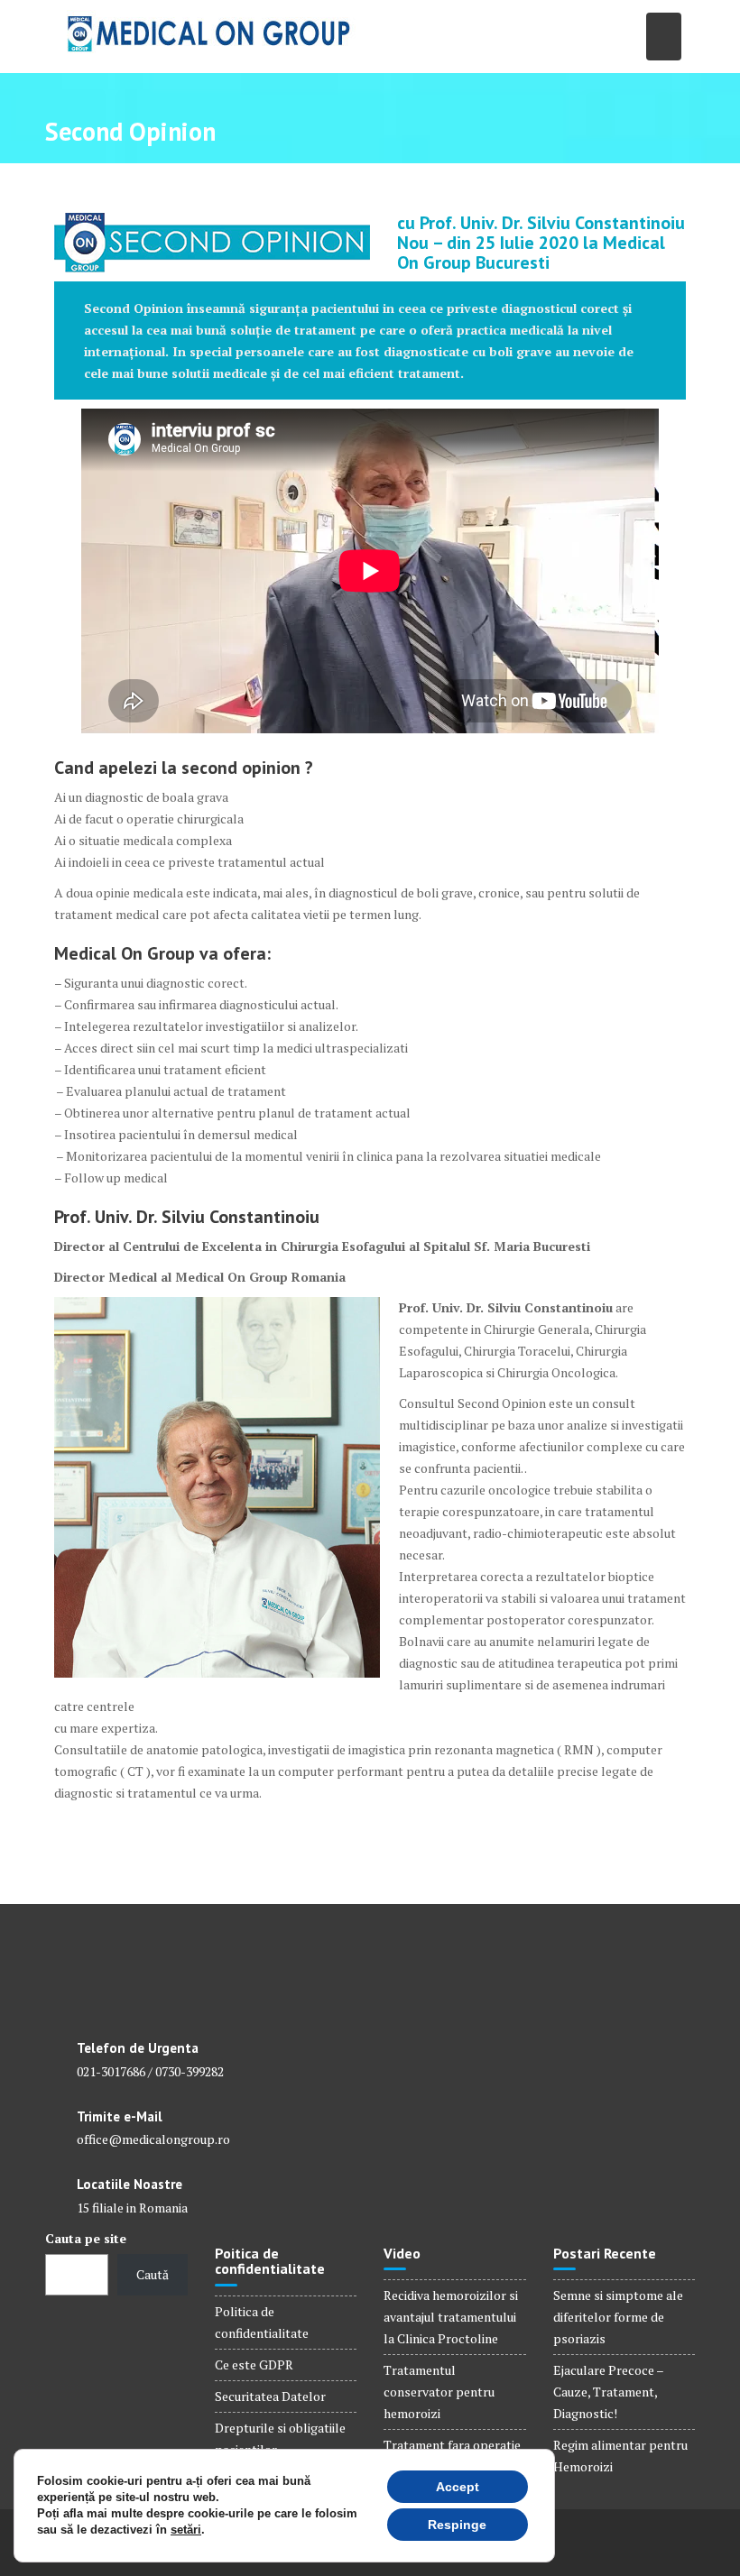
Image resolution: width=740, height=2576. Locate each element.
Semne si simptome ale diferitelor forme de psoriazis (618, 2317)
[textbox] (370, 243)
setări (186, 2530)
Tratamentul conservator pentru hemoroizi (439, 2392)
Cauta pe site (86, 2238)
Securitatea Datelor (270, 2396)
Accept (458, 2487)
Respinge (457, 2525)
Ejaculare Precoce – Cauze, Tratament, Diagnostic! (608, 2392)
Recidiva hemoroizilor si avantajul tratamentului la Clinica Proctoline (451, 2317)
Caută (153, 2274)
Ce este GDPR (254, 2364)
